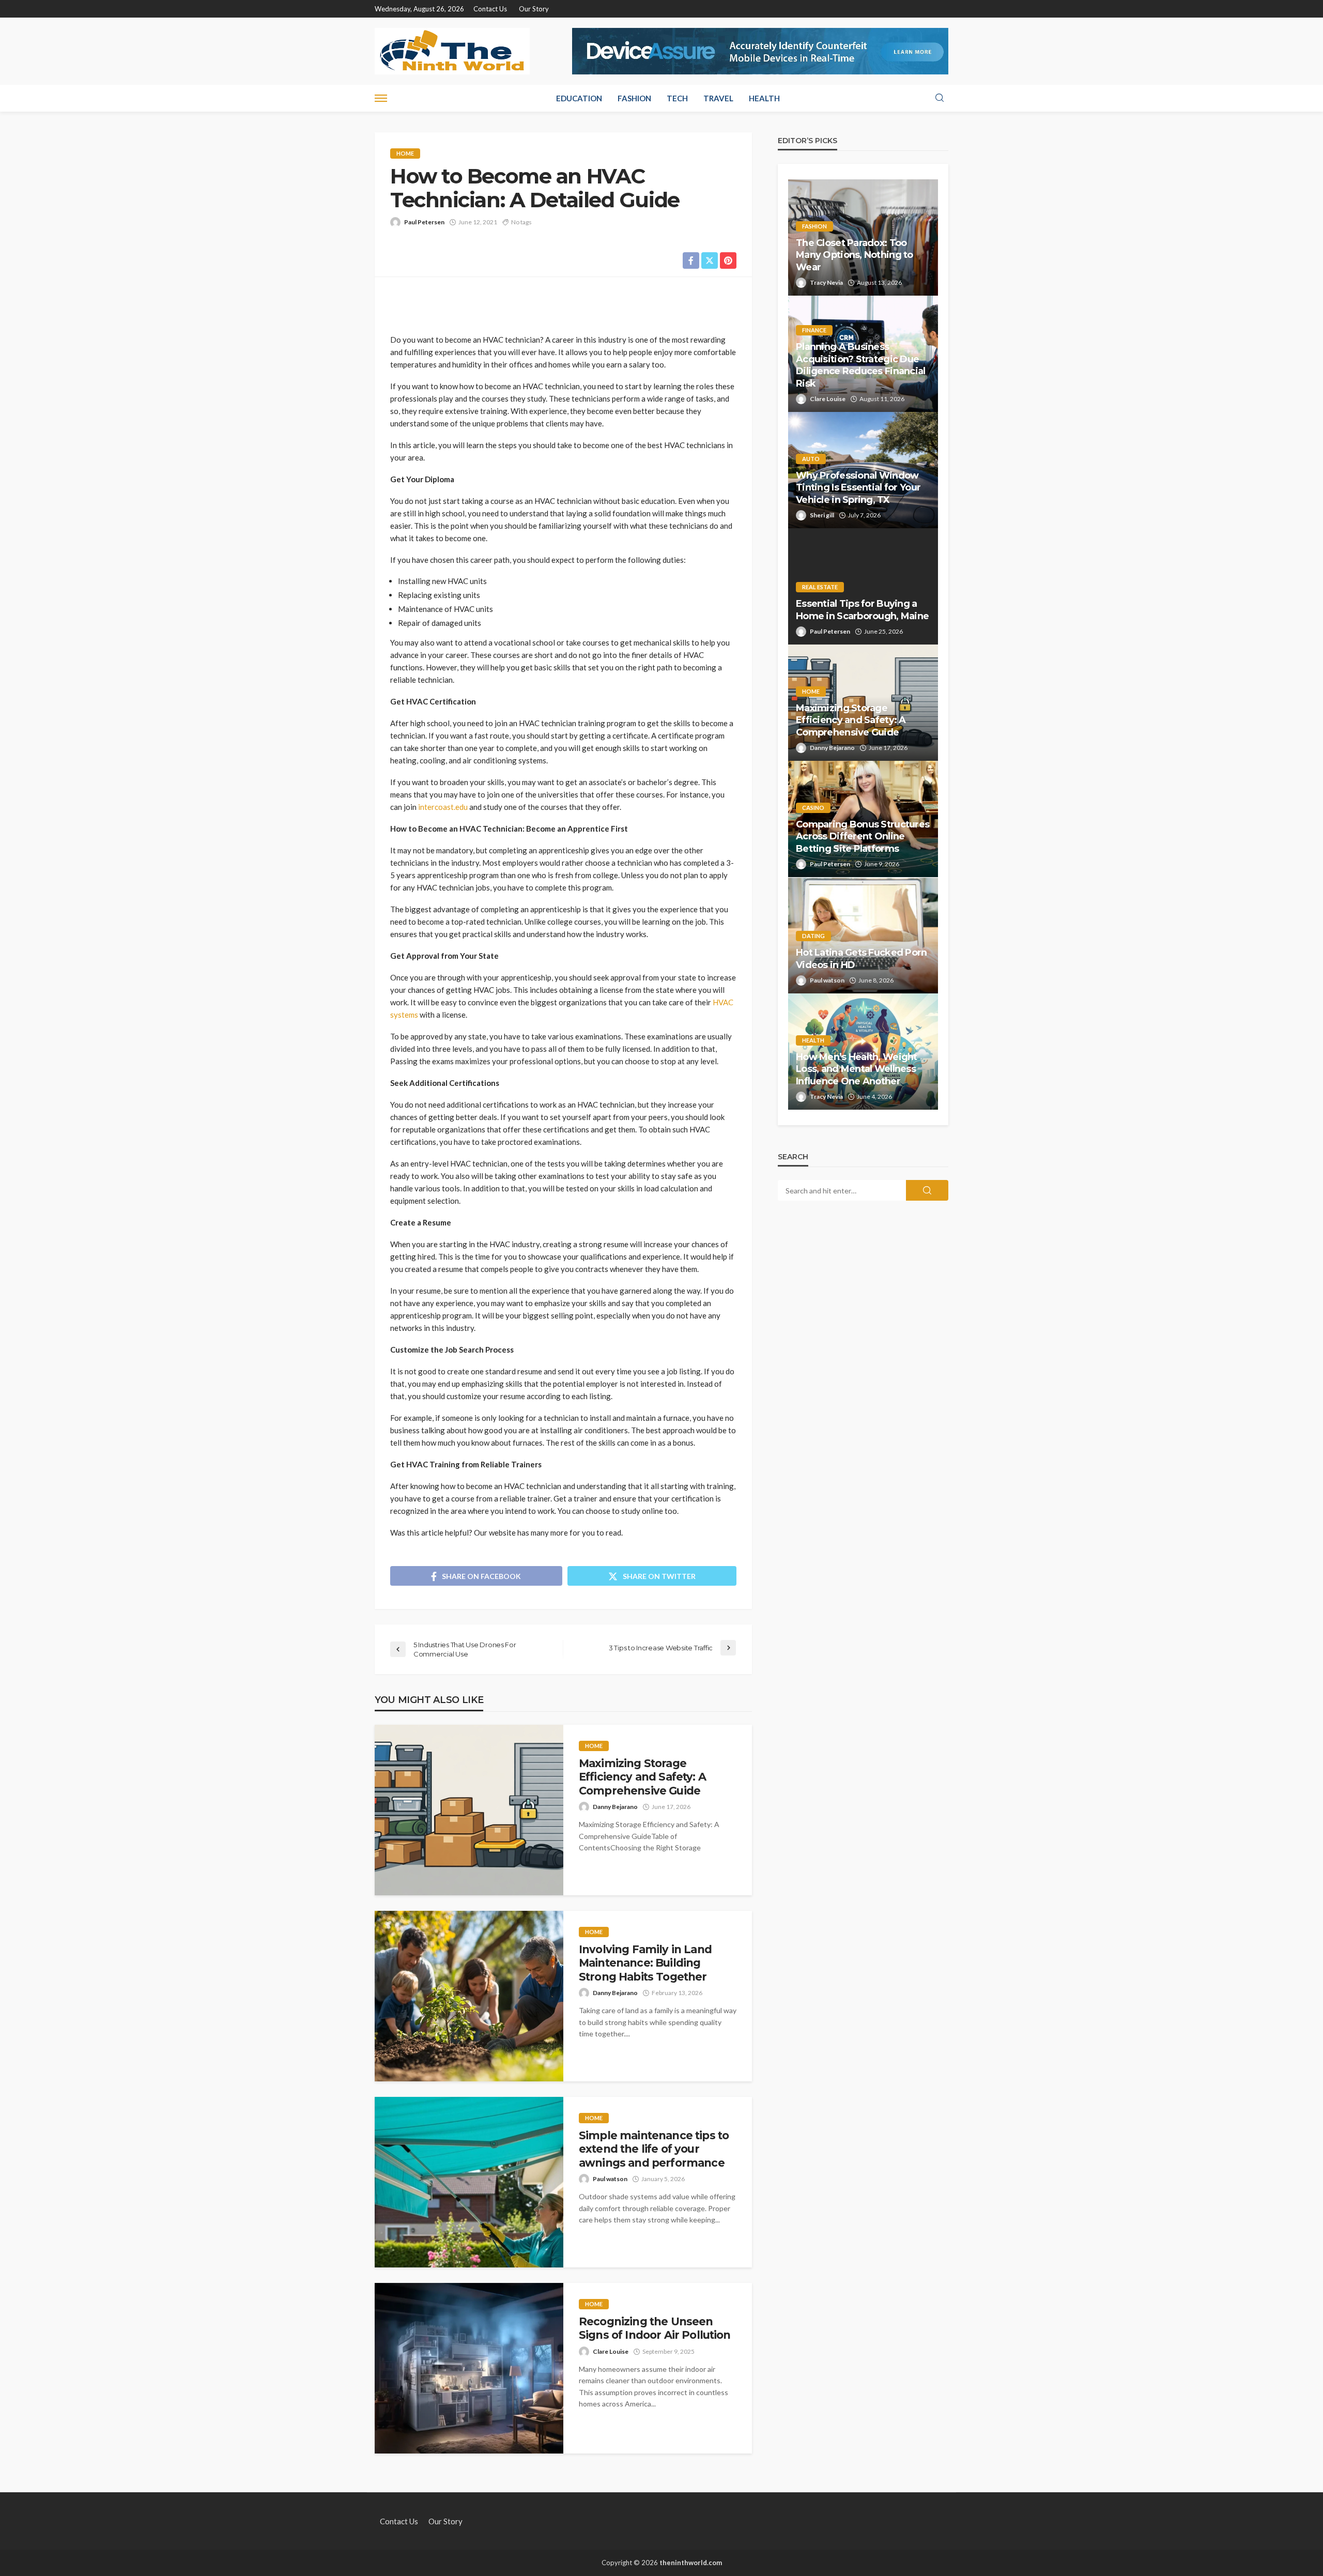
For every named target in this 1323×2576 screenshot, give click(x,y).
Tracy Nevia (826, 282)
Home (405, 153)
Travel (718, 98)
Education (579, 98)
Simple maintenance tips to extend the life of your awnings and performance (654, 2149)
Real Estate (820, 587)
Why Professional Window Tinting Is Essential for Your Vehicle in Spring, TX (858, 488)
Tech (677, 98)
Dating (813, 936)
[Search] (940, 98)
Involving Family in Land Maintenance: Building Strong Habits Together (645, 1963)
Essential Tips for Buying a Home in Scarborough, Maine (862, 610)
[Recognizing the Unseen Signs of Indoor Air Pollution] (469, 2368)
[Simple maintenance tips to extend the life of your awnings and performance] (469, 2182)
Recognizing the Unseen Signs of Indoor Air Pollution (655, 2328)
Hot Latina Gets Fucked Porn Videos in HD (862, 959)
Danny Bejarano (615, 1807)
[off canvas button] (381, 98)
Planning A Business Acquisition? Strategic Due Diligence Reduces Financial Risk (861, 365)
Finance (814, 330)
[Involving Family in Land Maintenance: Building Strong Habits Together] (469, 1996)
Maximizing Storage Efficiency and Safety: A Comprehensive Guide (642, 1777)
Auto (811, 459)
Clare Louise (611, 2351)
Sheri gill (822, 515)
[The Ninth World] (452, 51)
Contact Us (490, 9)
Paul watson (610, 2179)
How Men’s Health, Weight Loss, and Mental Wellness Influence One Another (857, 1069)
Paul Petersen (424, 222)
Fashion (634, 98)
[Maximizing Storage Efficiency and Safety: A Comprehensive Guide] (469, 1810)
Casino (813, 808)
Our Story (534, 9)
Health (764, 98)
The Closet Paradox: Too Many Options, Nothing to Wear (855, 255)
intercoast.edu (443, 807)
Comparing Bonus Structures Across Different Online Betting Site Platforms (863, 837)
